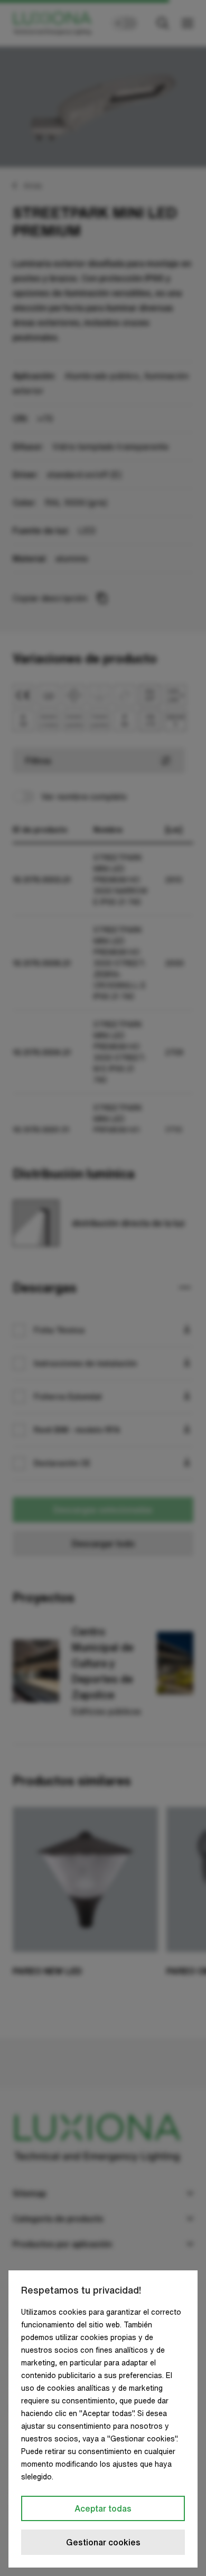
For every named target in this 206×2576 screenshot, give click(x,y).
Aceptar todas (103, 2508)
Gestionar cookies (103, 2542)
